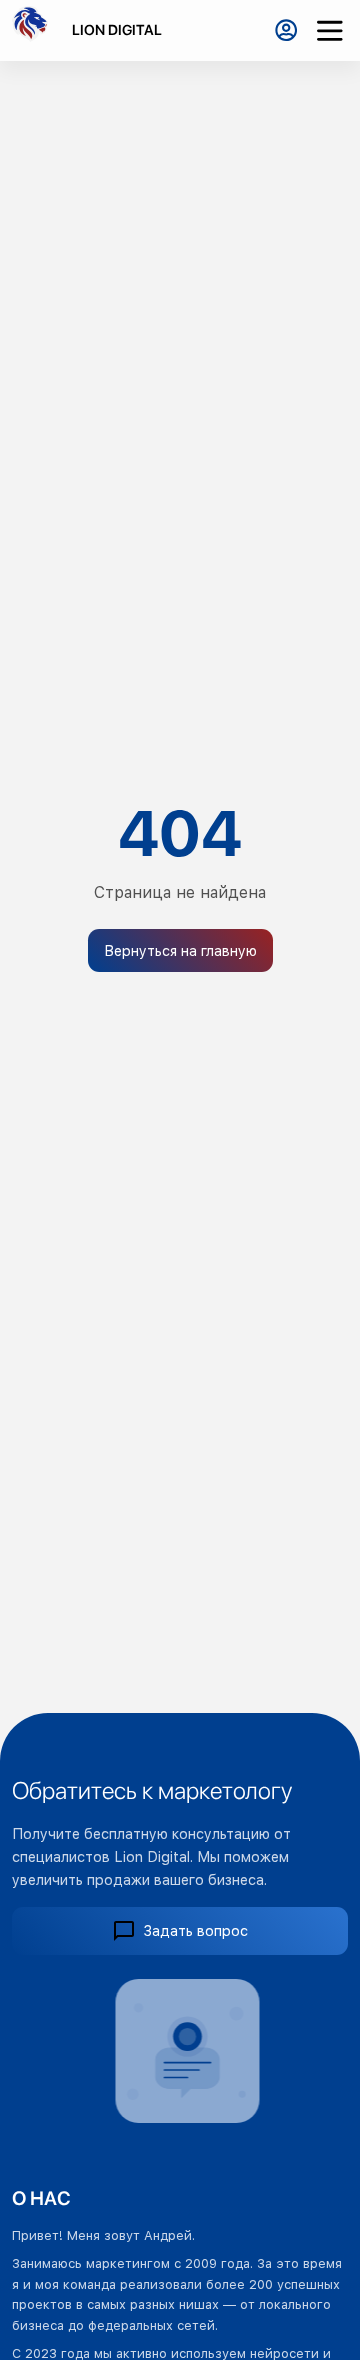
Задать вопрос (196, 1930)
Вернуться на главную (180, 950)
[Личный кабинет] (286, 30)
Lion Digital (117, 29)
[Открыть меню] (330, 30)
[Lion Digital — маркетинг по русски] (36, 30)
